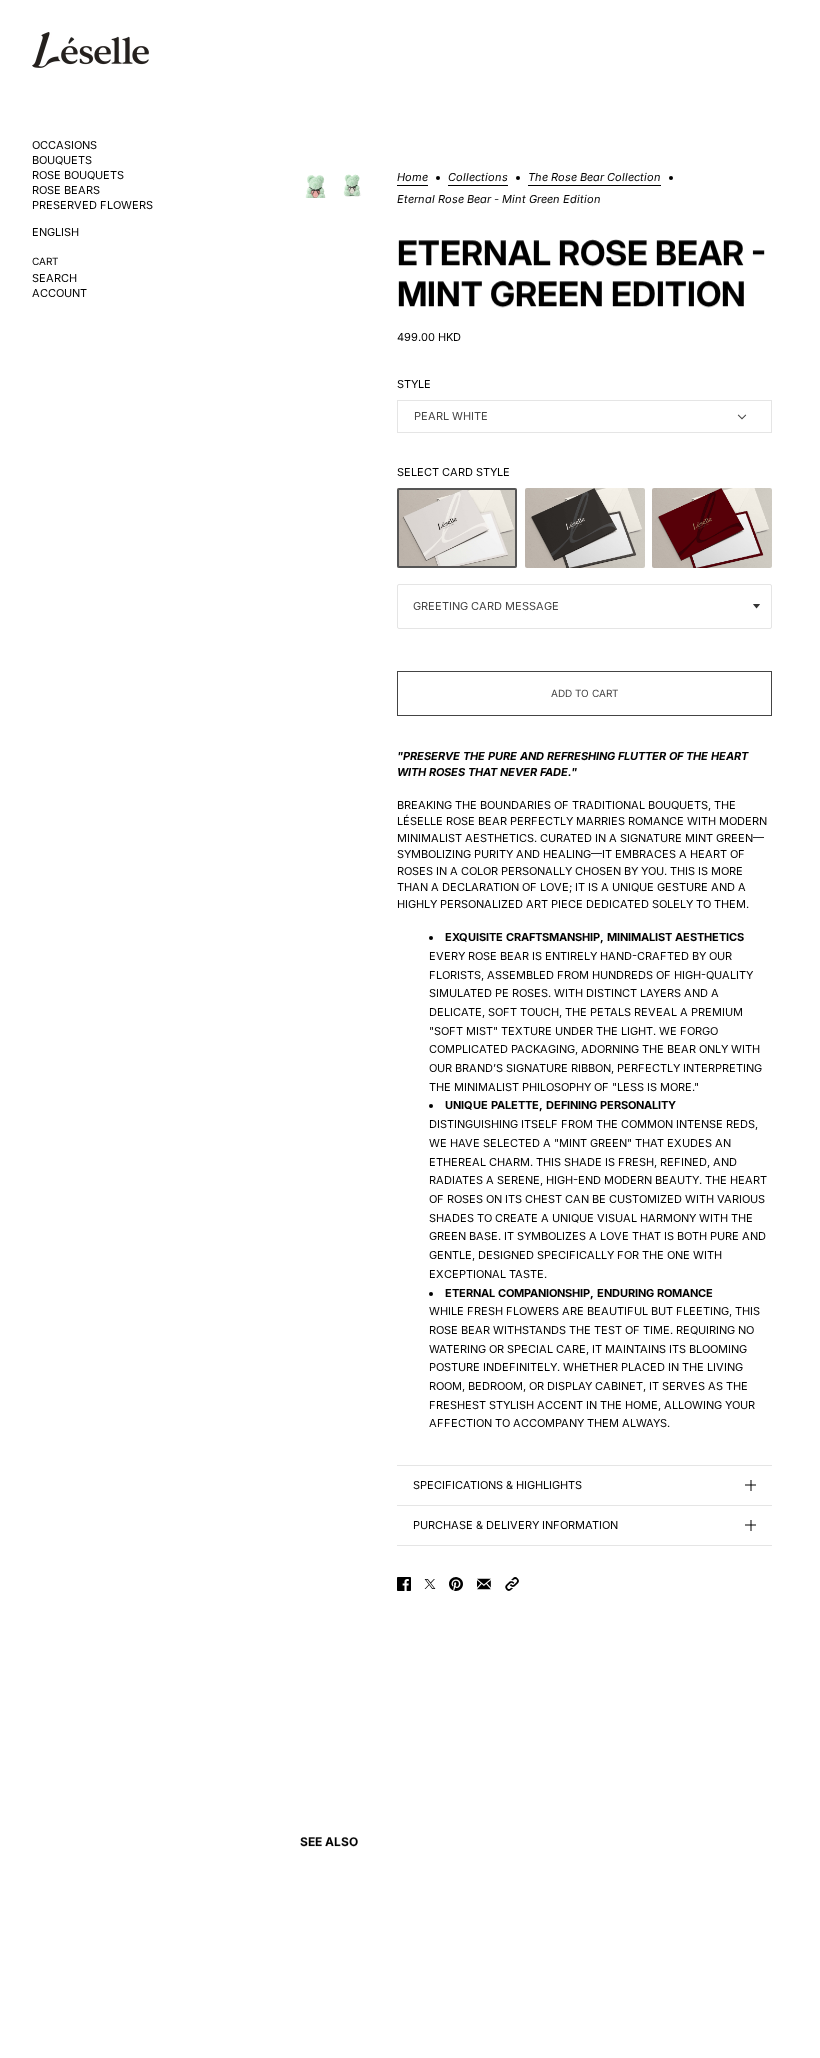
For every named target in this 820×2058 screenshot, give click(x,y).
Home (412, 178)
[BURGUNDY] (712, 528)
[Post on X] (430, 1584)
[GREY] (457, 528)
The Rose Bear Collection (594, 178)
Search (54, 278)
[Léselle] (90, 50)
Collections (478, 178)
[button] (512, 1584)
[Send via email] (484, 1584)
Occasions (64, 145)
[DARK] (585, 528)
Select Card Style (453, 472)
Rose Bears (66, 190)
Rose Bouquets (78, 175)
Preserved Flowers (92, 205)
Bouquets (62, 160)
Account (59, 293)
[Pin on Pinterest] (456, 1584)
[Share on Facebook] (404, 1584)
